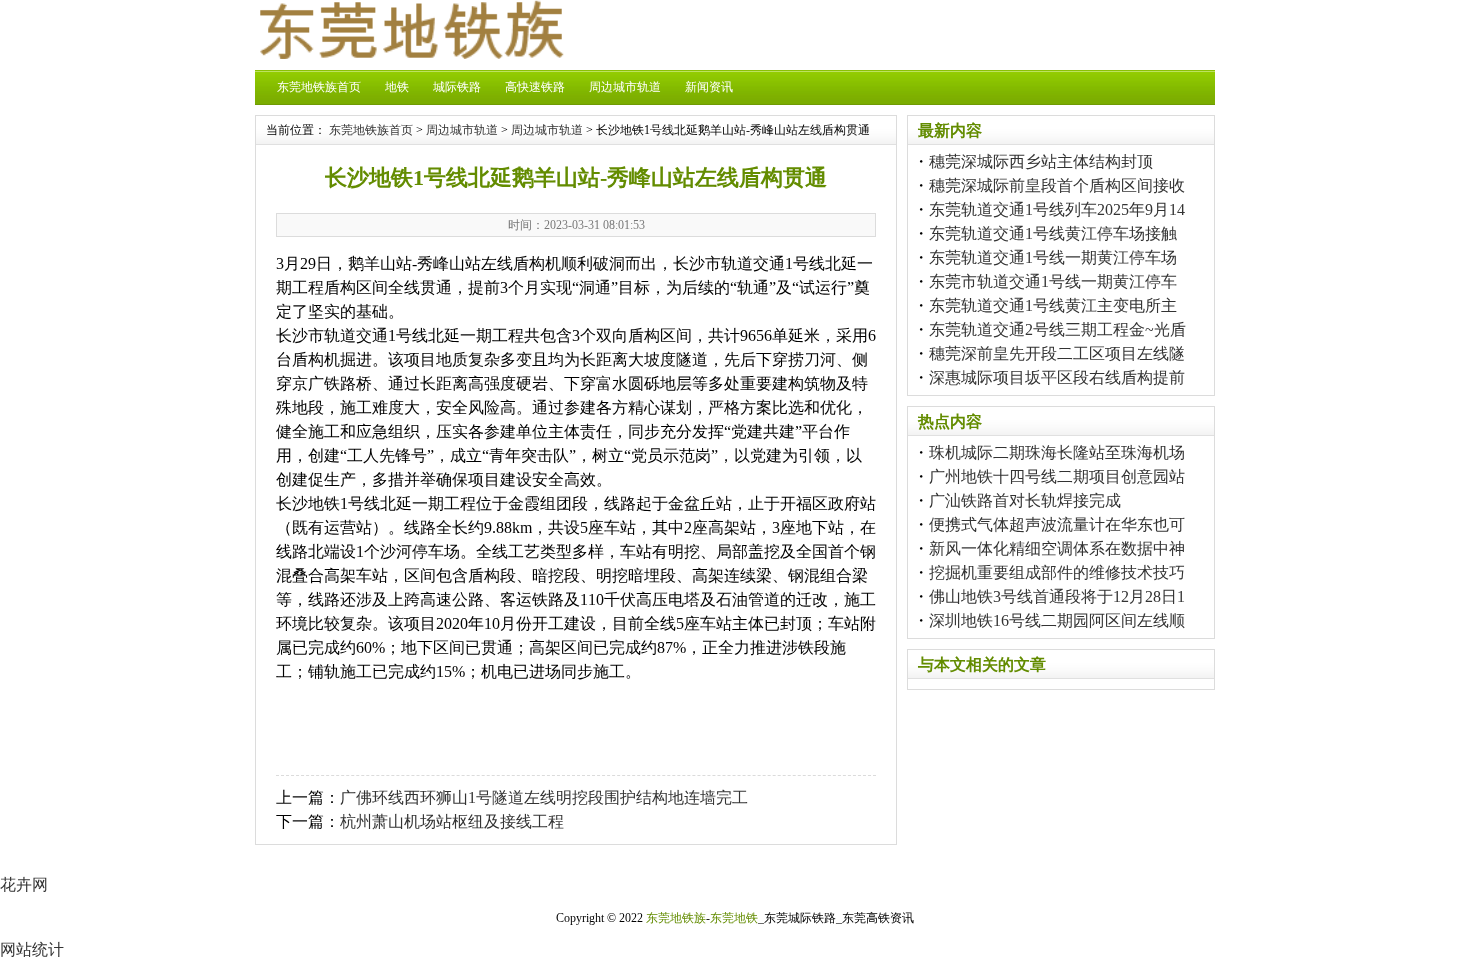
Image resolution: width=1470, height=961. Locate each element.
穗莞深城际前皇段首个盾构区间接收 (1057, 185)
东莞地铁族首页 (319, 87)
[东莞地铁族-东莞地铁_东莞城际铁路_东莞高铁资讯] (410, 53)
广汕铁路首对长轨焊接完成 (1025, 500)
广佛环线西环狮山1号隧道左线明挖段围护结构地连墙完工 (544, 797)
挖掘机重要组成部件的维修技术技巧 (1057, 572)
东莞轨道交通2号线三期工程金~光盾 (1057, 329)
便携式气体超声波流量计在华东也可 (1057, 524)
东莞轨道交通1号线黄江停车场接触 (1053, 233)
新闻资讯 (709, 87)
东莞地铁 (734, 918)
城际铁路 (457, 87)
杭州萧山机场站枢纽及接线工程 (452, 821)
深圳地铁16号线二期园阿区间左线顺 (1057, 620)
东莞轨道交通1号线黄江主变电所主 (1053, 305)
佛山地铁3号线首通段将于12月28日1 (1057, 596)
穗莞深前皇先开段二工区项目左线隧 (1057, 353)
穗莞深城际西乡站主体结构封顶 (1041, 161)
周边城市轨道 (625, 87)
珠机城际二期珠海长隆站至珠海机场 (1057, 452)
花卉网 (24, 884)
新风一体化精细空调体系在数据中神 (1057, 548)
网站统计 (32, 949)
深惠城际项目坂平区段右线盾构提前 (1057, 377)
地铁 (397, 87)
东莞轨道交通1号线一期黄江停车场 (1053, 257)
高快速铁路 (535, 87)
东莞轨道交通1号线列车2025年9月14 (1057, 209)
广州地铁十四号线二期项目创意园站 (1057, 476)
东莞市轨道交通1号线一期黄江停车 (1053, 281)
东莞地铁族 (676, 918)
